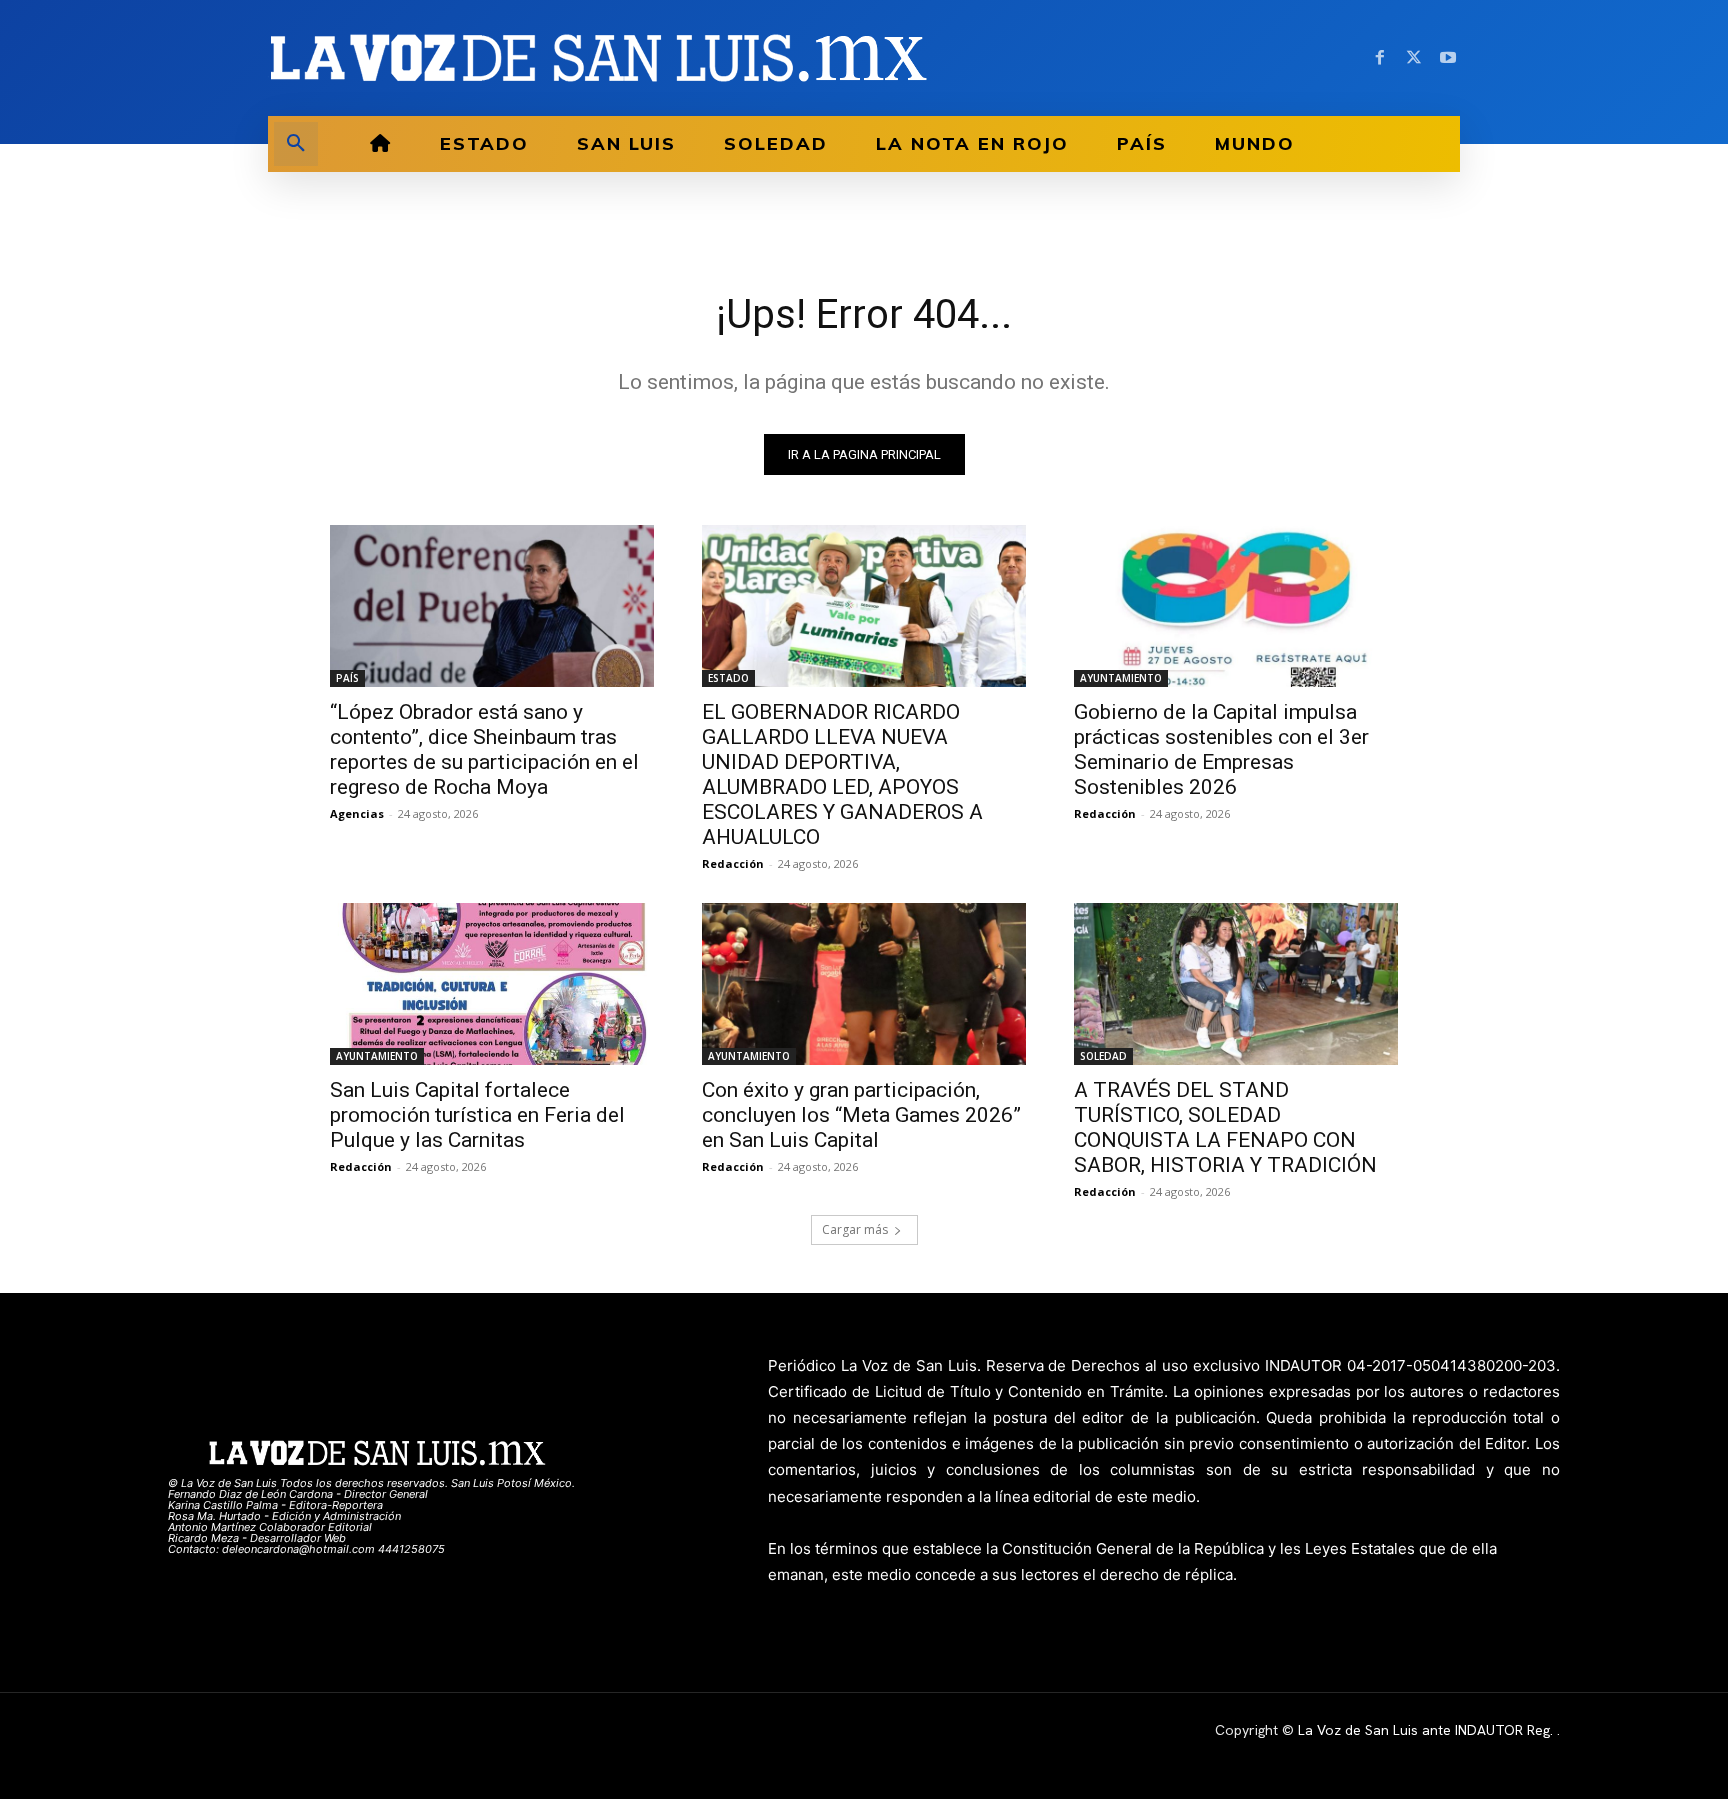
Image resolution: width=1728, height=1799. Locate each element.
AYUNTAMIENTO (1121, 678)
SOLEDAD (1103, 1056)
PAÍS (347, 678)
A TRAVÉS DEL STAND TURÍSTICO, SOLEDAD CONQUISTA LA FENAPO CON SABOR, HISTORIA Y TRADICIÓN (1225, 1127)
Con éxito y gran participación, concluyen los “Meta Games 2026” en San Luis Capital (861, 1115)
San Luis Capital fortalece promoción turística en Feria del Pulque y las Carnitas (477, 1115)
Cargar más (855, 1229)
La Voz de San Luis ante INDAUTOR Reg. (1427, 1730)
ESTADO (728, 678)
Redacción (733, 863)
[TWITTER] (1414, 58)
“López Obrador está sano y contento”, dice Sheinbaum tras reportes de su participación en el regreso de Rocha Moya (484, 749)
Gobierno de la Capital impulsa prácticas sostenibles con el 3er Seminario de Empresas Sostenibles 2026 (1221, 749)
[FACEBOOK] (1380, 58)
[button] (296, 144)
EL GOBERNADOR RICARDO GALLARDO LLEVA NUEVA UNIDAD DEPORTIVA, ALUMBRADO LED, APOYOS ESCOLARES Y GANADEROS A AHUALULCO (842, 774)
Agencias (357, 813)
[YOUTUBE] (1448, 58)
